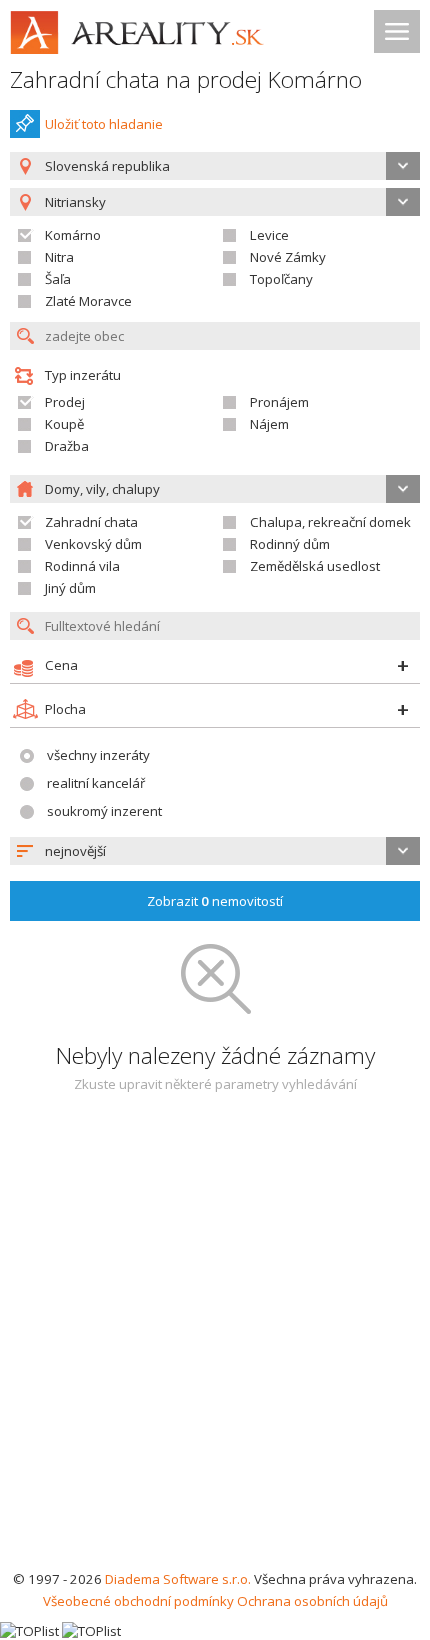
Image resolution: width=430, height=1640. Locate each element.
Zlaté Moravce (88, 301)
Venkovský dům (93, 544)
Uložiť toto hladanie (104, 124)
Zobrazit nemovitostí (215, 901)
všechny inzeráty (98, 755)
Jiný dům (70, 588)
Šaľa (58, 279)
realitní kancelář (96, 783)
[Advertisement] (215, 1343)
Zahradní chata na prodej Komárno (186, 79)
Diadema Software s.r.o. (178, 1579)
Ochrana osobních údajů (312, 1601)
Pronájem (279, 402)
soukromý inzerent (104, 811)
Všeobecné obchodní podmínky (138, 1601)
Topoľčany (281, 279)
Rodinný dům (290, 544)
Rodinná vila (82, 566)
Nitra (59, 257)
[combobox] (215, 166)
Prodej (65, 402)
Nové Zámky (288, 257)
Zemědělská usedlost (315, 566)
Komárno (73, 235)
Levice (269, 235)
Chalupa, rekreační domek (330, 522)
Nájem (269, 424)
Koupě (64, 424)
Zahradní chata (91, 522)
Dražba (67, 446)
